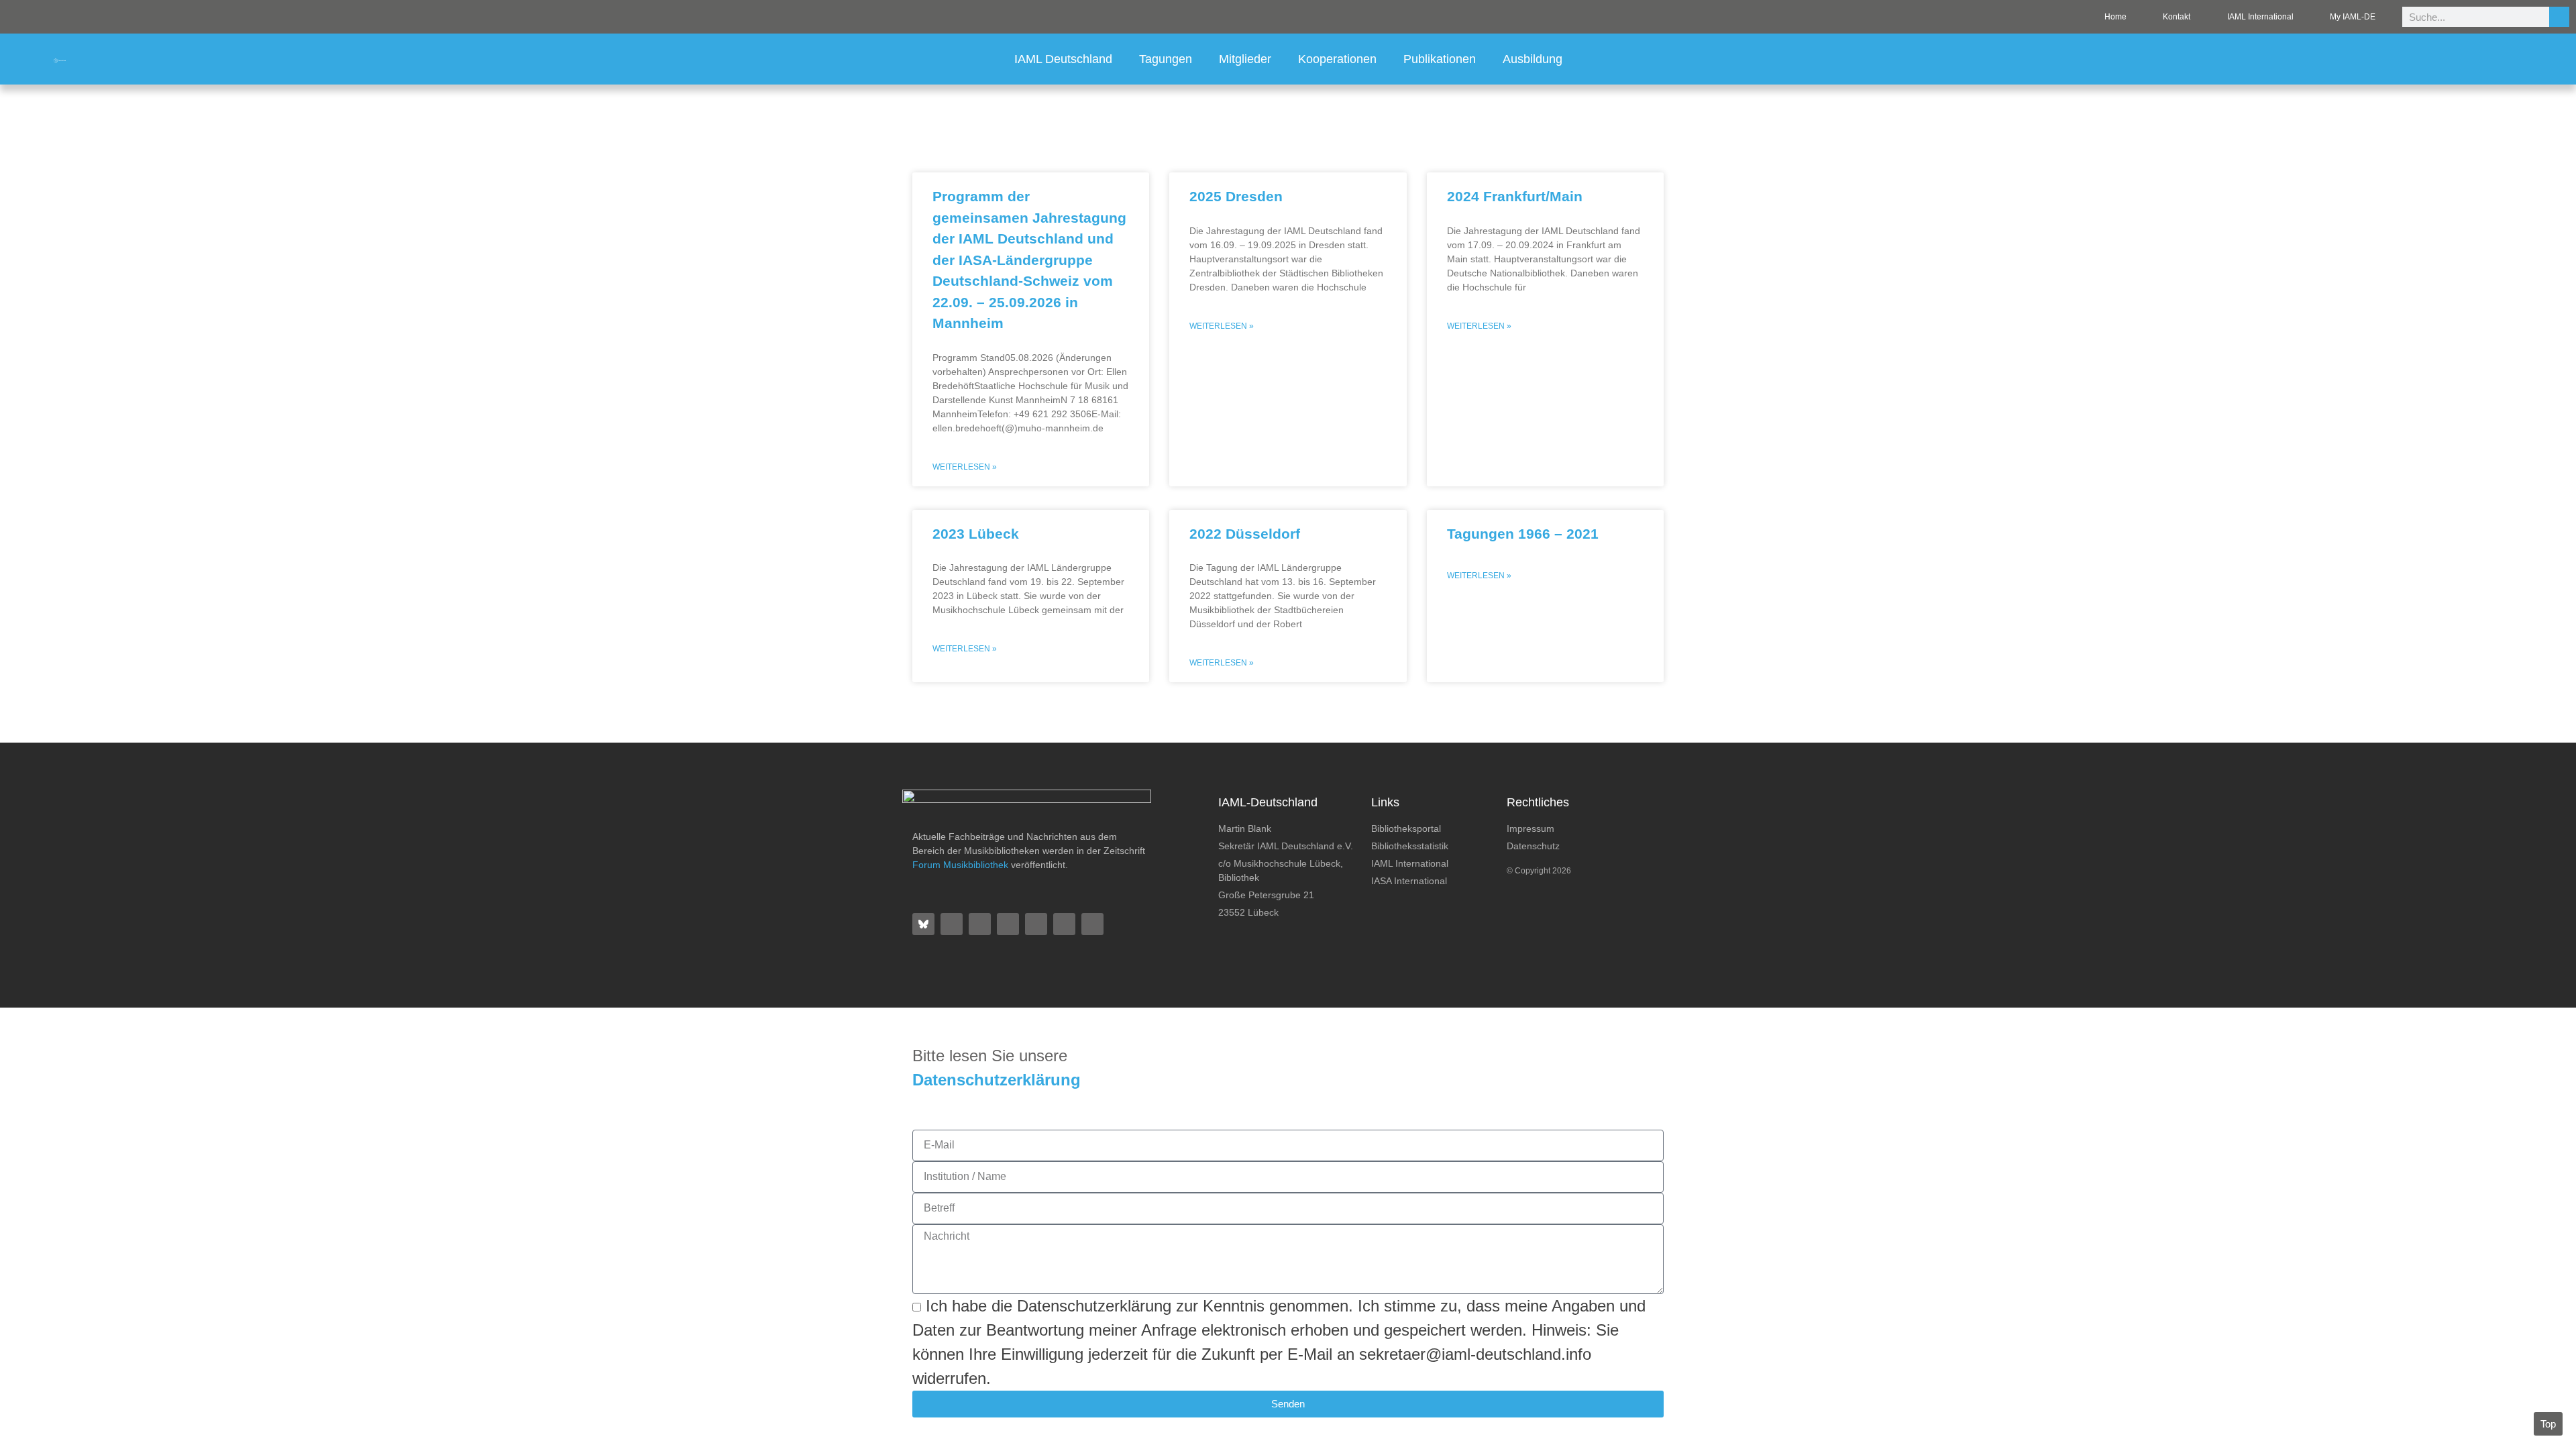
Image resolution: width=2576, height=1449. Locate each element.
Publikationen (1440, 59)
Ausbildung (1533, 59)
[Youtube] (1064, 924)
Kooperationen (1337, 59)
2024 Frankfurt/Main (1515, 196)
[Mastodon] (1092, 924)
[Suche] (2559, 17)
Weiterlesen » (965, 467)
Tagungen (1166, 59)
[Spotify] (1036, 924)
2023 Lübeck (976, 534)
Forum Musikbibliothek (960, 865)
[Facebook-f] (952, 924)
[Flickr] (980, 924)
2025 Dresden (1236, 196)
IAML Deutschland (1063, 59)
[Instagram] (1008, 924)
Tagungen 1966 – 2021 (1523, 534)
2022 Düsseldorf (1245, 534)
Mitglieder (1245, 59)
